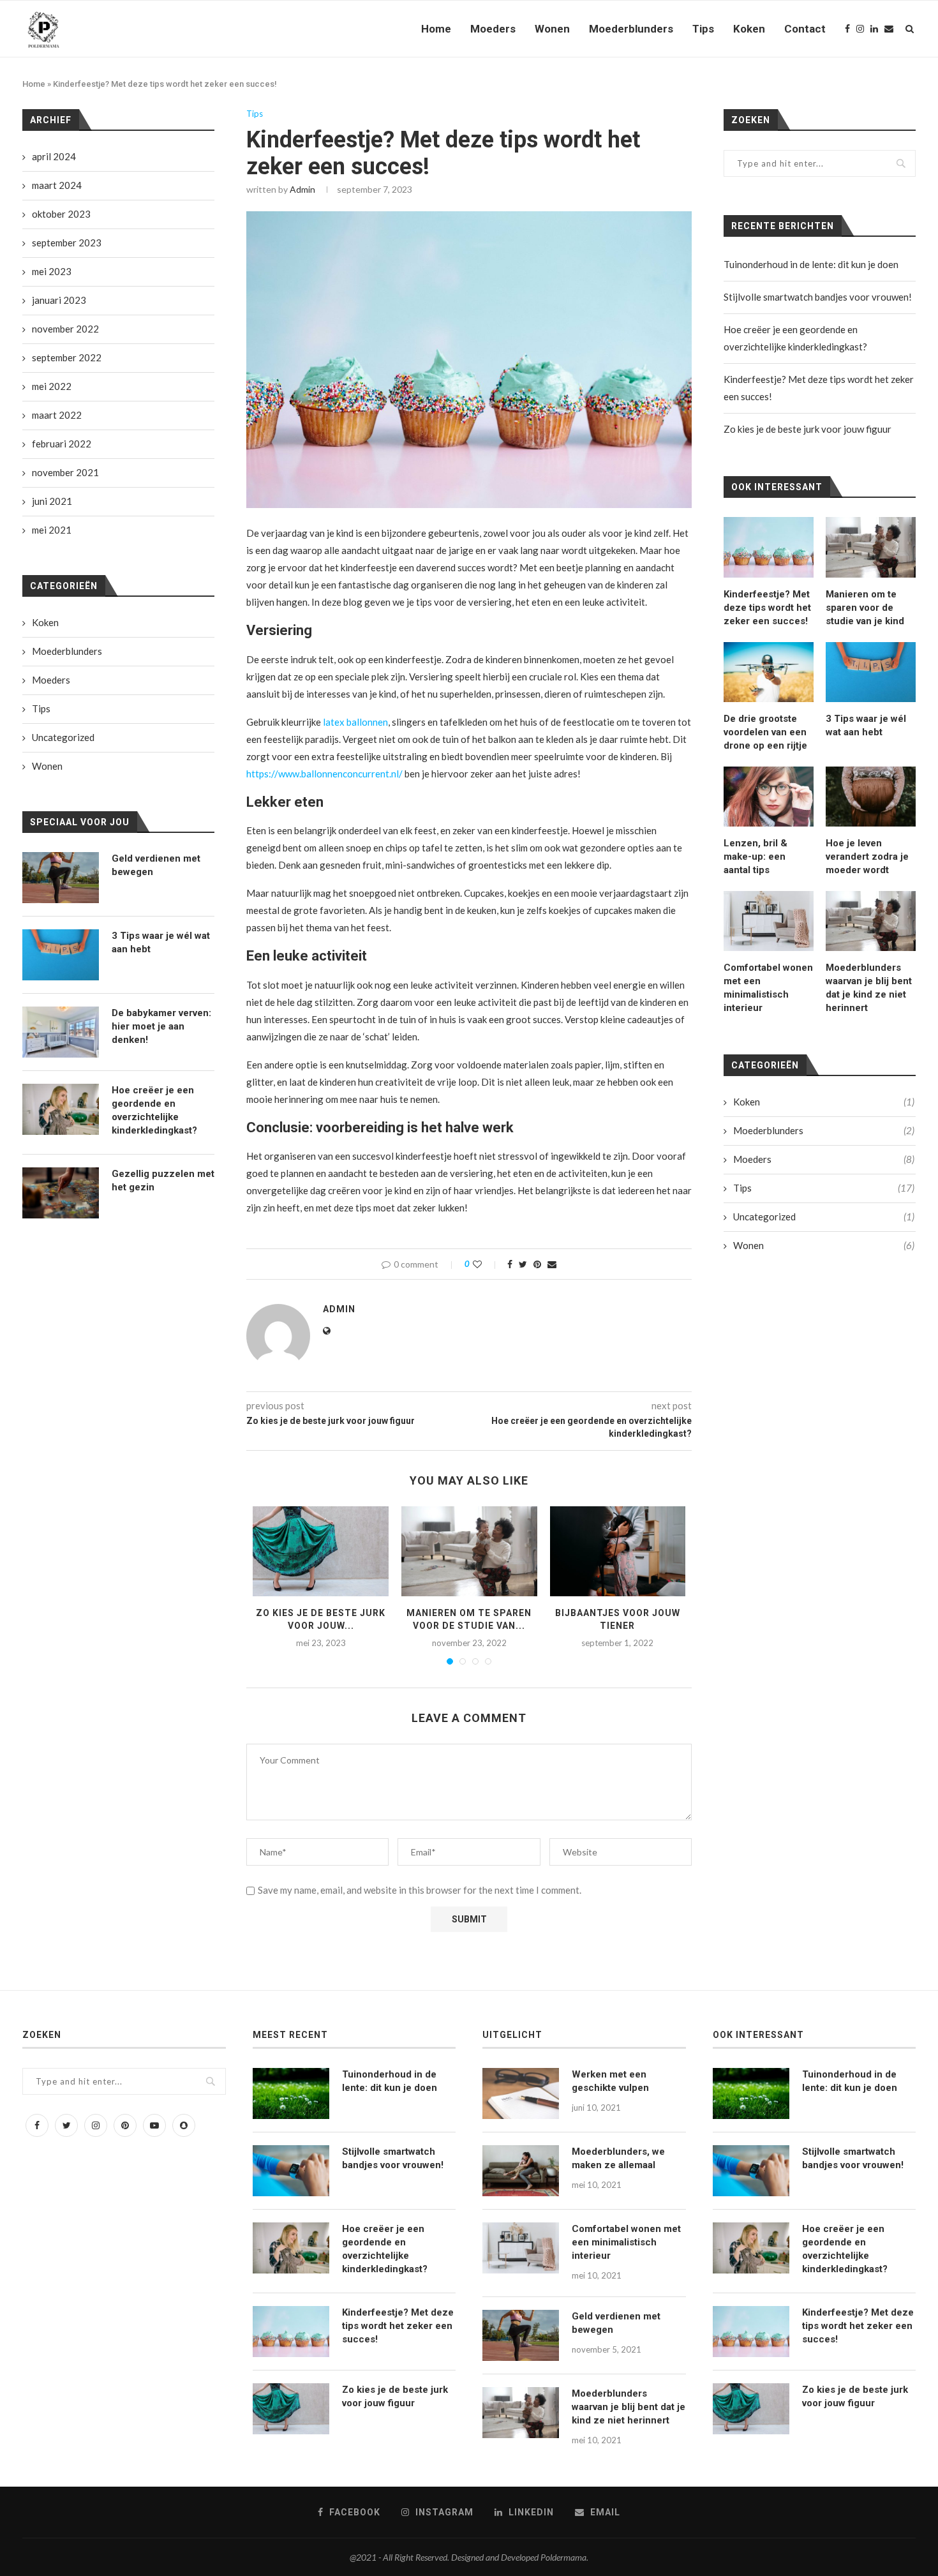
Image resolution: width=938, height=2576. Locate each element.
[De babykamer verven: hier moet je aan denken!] (61, 1032)
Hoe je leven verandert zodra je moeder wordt (867, 857)
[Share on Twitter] (523, 1264)
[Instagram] (860, 29)
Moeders (493, 29)
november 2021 (65, 472)
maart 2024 (57, 185)
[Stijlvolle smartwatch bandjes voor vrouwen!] (291, 2171)
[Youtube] (154, 2125)
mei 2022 (52, 386)
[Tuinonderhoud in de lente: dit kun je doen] (291, 2093)
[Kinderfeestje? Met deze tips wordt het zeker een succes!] (769, 547)
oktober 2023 (61, 214)
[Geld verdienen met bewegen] (61, 878)
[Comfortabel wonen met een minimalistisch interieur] (769, 921)
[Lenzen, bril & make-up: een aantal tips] (769, 797)
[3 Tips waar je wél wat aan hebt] (871, 672)
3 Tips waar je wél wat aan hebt (866, 725)
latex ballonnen (355, 722)
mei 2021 (52, 530)
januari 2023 (59, 300)
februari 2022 (62, 444)
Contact (805, 29)
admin (302, 189)
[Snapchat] (184, 2125)
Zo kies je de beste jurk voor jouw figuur (808, 429)
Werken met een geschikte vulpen (610, 2081)
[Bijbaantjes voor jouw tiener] (618, 1552)
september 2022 (67, 357)
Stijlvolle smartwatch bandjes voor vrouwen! (818, 297)
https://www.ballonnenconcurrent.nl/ (324, 774)
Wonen (552, 29)
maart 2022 (57, 415)
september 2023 (67, 243)
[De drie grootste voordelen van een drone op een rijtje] (769, 672)
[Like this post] (486, 1264)
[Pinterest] (125, 2125)
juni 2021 (52, 501)
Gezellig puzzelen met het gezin (163, 1180)
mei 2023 (52, 271)
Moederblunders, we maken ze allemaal (618, 2158)
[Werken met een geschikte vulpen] (521, 2093)
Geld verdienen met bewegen (156, 865)
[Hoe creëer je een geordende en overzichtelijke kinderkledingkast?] (61, 1109)
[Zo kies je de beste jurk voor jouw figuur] (321, 1552)
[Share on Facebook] (510, 1264)
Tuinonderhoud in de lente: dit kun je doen (811, 264)
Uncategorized (824, 1217)
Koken (749, 29)
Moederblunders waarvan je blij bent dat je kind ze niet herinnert (869, 988)
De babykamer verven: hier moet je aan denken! (161, 1026)
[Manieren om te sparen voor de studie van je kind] (469, 1552)
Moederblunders (631, 29)
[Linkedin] (874, 29)
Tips (703, 29)
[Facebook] (847, 29)
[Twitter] (66, 2125)
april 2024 (54, 156)
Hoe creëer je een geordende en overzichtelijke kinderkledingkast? (154, 1110)
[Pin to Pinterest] (537, 1264)
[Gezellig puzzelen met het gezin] (61, 1193)
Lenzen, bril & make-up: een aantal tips (756, 857)
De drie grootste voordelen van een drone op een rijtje (765, 732)
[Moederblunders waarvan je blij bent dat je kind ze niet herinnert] (871, 921)
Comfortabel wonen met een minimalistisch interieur (768, 988)
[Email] (889, 29)
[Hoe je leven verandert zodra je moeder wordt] (871, 797)
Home (436, 29)
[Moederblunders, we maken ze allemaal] (521, 2171)
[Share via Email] (552, 1264)
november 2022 (65, 329)
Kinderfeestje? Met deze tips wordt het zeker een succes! (767, 608)
